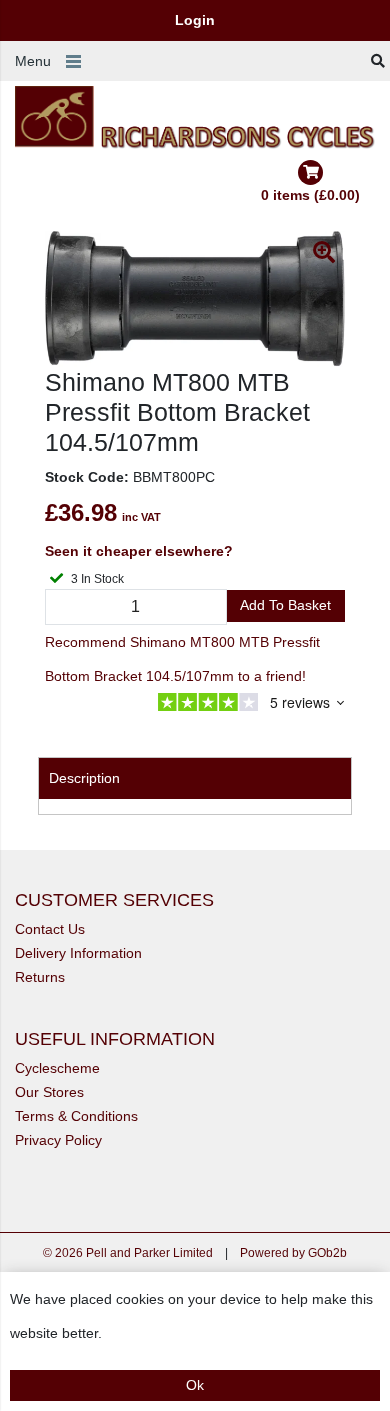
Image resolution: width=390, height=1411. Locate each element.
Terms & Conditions (76, 1116)
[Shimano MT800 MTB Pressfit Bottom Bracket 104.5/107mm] (195, 299)
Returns (40, 977)
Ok (195, 1385)
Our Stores (49, 1092)
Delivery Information (78, 953)
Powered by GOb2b (293, 1253)
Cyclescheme (57, 1068)
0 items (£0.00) (310, 195)
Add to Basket (285, 605)
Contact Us (50, 929)
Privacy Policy (58, 1140)
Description (84, 778)
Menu (33, 61)
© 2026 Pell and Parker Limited (128, 1253)
